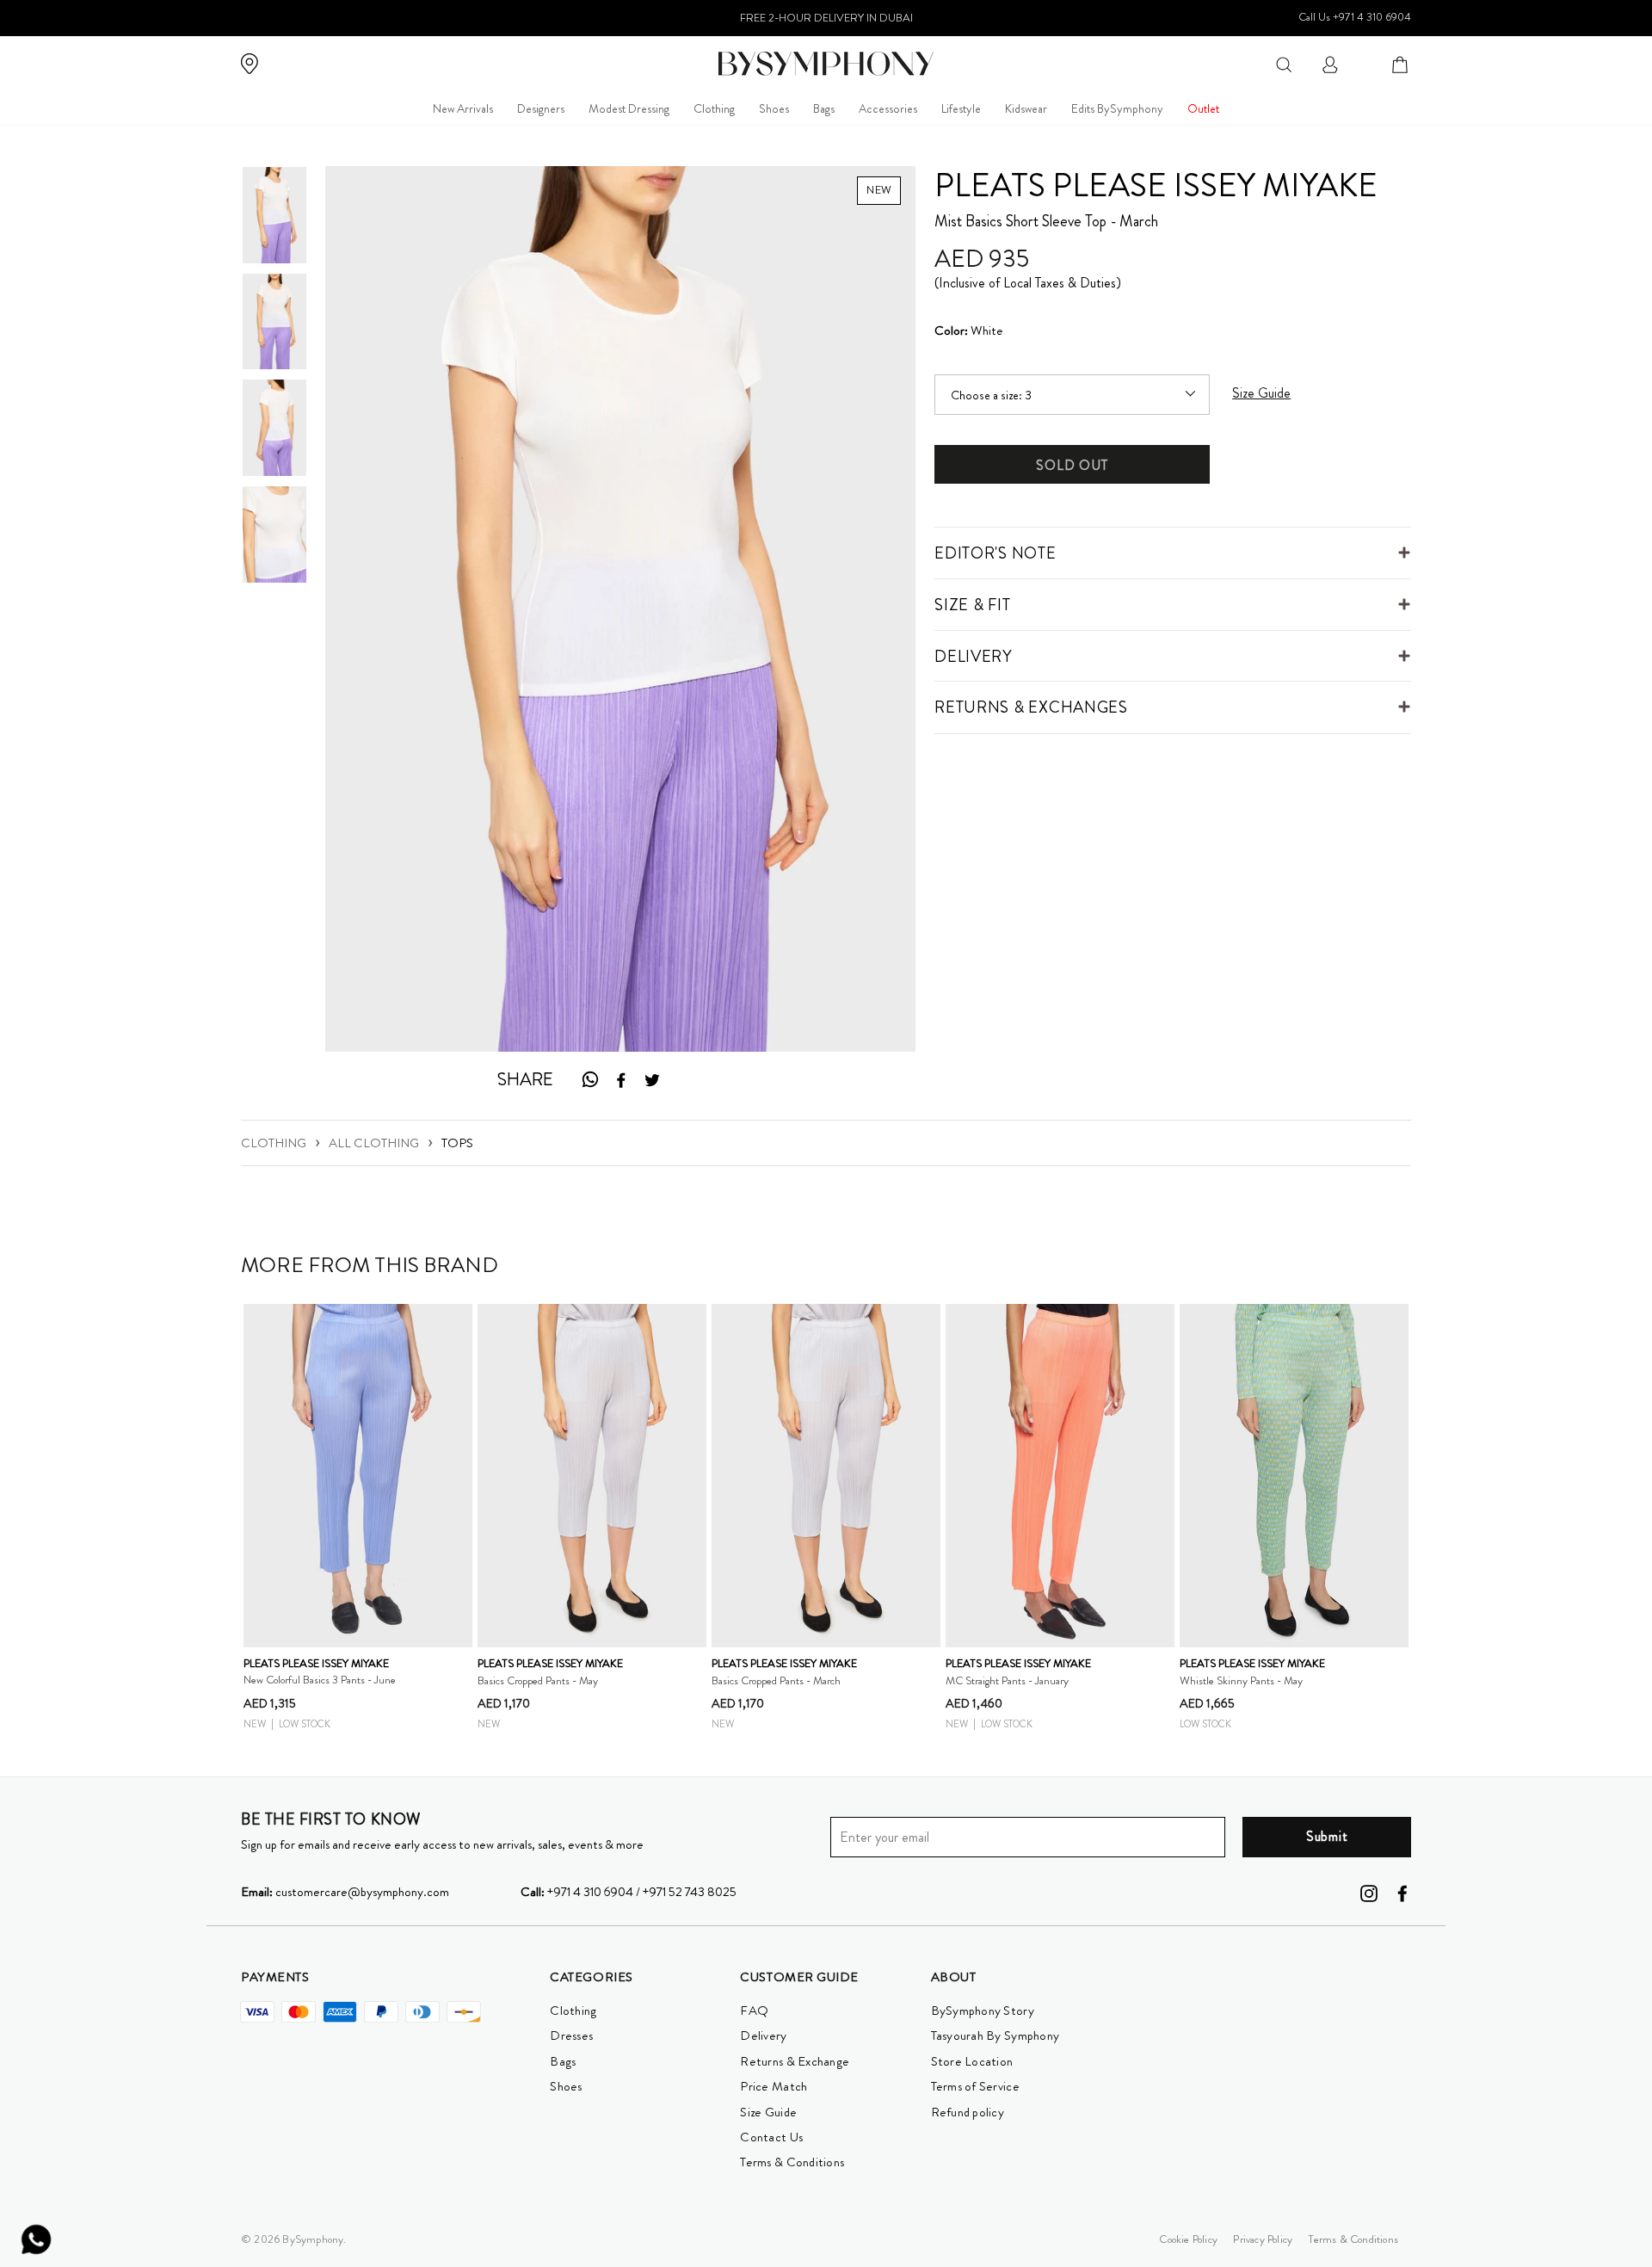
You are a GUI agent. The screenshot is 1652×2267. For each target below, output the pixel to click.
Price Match (774, 2086)
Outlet (1203, 108)
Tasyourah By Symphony (996, 2035)
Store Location (972, 2061)
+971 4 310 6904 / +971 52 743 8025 (629, 1892)
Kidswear (1026, 108)
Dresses (571, 2035)
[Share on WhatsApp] (589, 1080)
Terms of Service (975, 2086)
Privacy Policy (1263, 2239)
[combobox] (1284, 63)
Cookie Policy (1188, 2239)
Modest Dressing (629, 108)
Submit (1327, 1836)
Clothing (714, 108)
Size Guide (768, 2112)
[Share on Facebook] (621, 1080)
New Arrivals (463, 108)
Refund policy (968, 2112)
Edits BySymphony (1117, 108)
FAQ (754, 2011)
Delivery (763, 2035)
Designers (541, 108)
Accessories (888, 108)
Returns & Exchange (795, 2061)
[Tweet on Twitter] (652, 1080)
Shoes (774, 108)
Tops (457, 1143)
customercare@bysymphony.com (345, 1892)
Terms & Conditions (792, 2162)
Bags (824, 108)
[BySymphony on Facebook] (1402, 1892)
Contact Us (771, 2137)
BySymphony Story (983, 2011)
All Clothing (374, 1143)
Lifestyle (961, 108)
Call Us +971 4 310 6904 (1355, 17)
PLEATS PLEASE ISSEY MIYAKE (1156, 185)
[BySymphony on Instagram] (1369, 1892)
